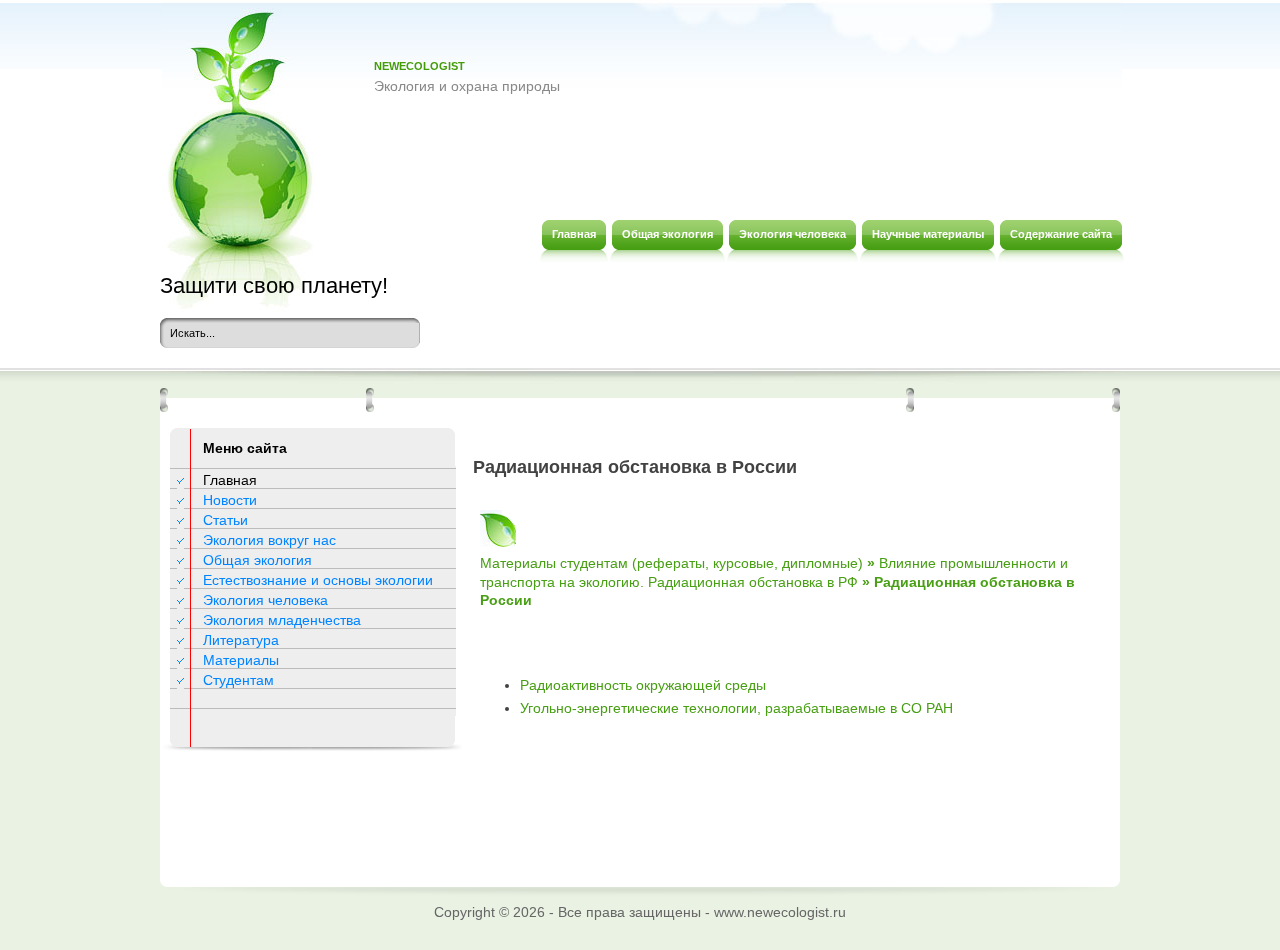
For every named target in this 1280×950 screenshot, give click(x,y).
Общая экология (257, 560)
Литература (241, 640)
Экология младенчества (282, 620)
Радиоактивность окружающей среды (643, 685)
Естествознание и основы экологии (318, 580)
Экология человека (265, 600)
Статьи (225, 520)
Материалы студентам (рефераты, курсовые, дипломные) (671, 563)
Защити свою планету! (274, 285)
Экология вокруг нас (269, 540)
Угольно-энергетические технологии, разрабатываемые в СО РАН (736, 708)
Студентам (238, 680)
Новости (230, 500)
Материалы (241, 660)
